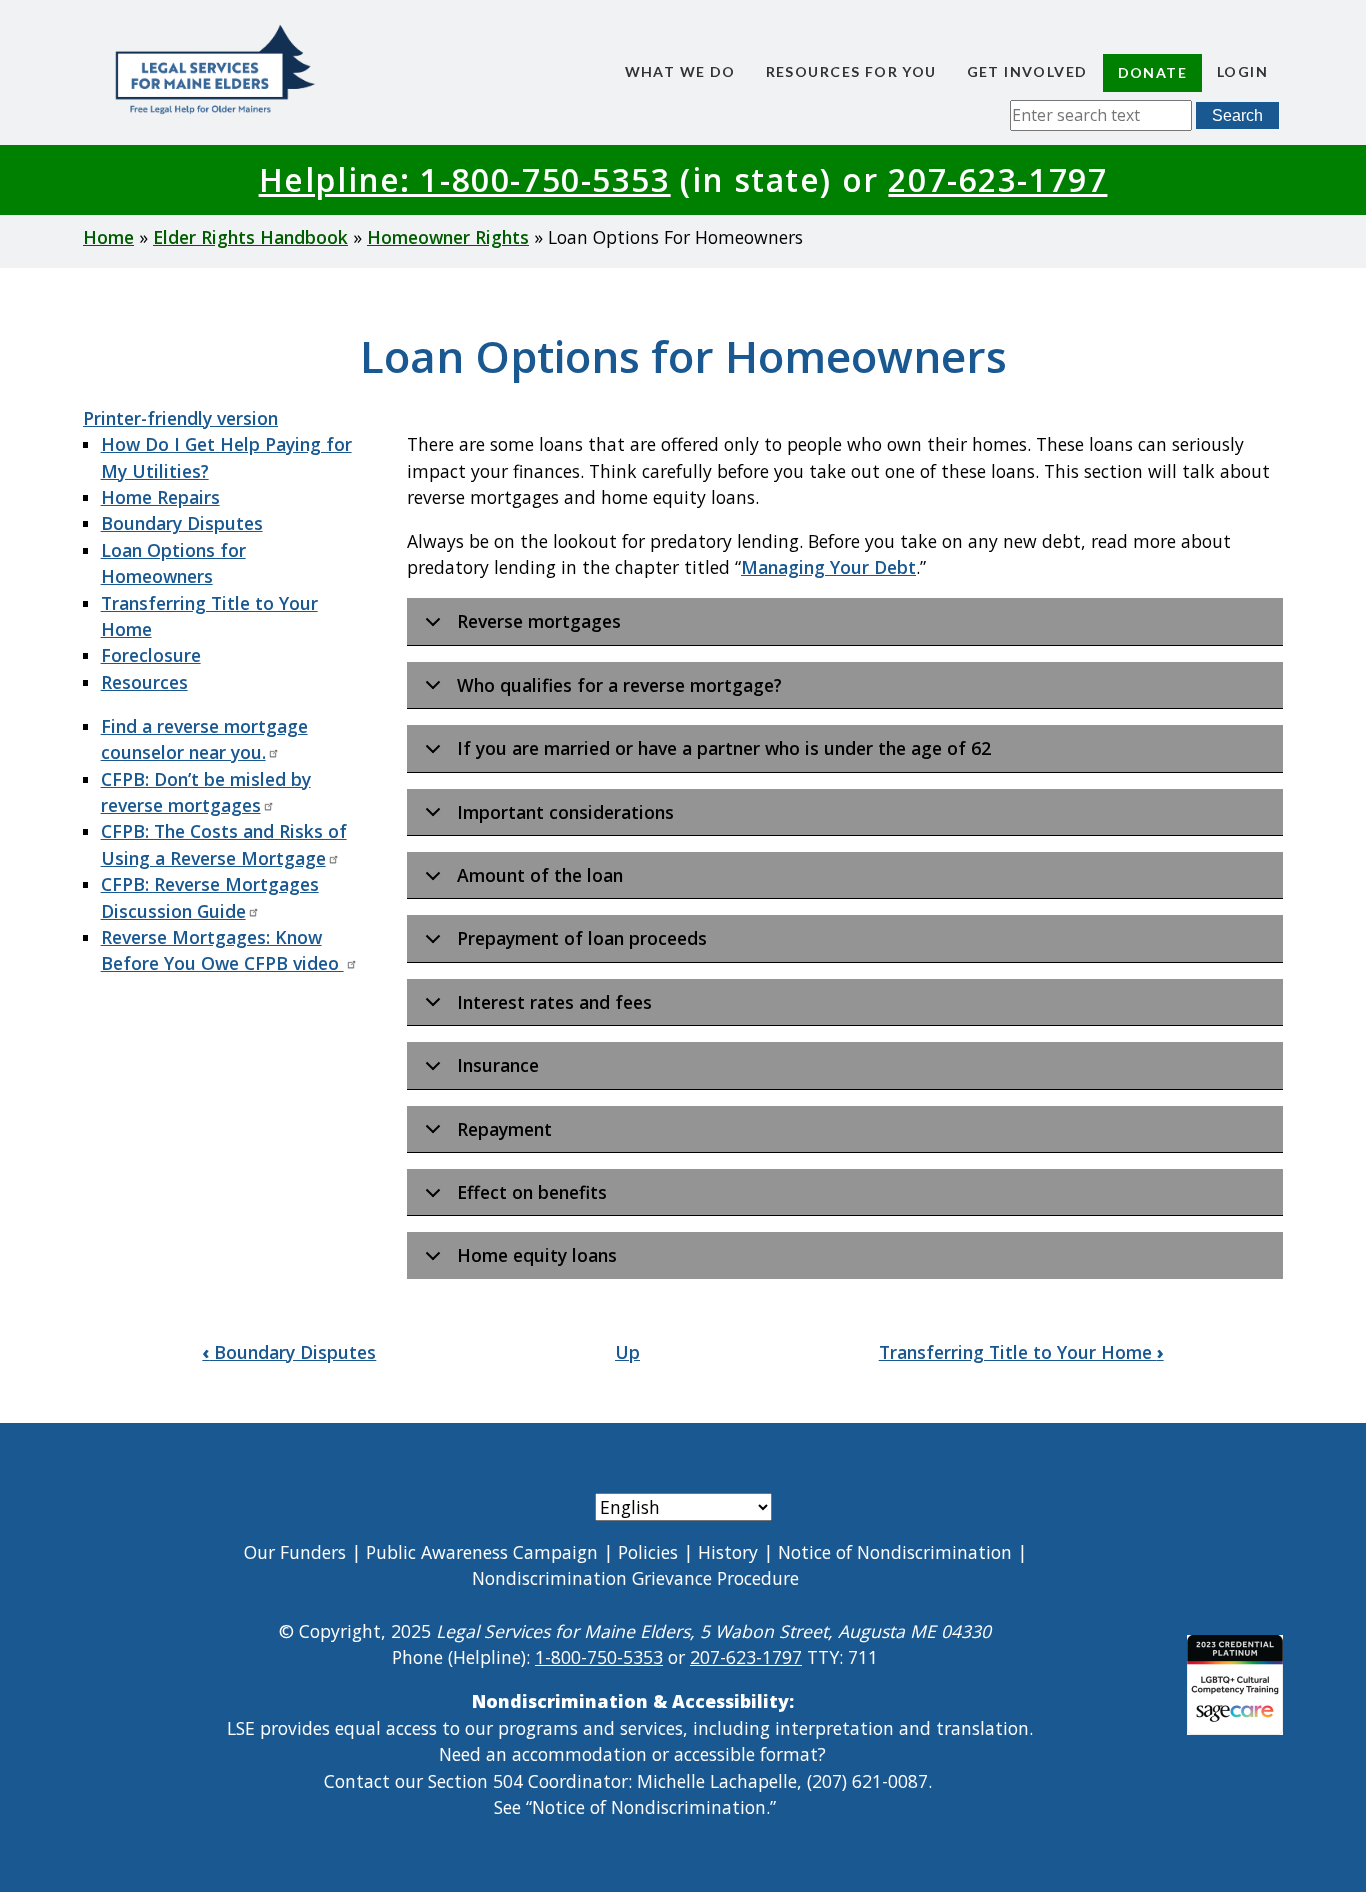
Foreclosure (151, 655)
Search (1237, 115)
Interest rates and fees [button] (554, 1002)
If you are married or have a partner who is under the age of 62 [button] (724, 748)
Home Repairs (160, 497)
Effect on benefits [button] (532, 1192)
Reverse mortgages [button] (539, 621)
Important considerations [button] (565, 812)
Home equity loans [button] (537, 1255)
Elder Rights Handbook (250, 237)
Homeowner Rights (448, 237)
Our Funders (295, 1552)
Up (627, 1352)
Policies (648, 1552)
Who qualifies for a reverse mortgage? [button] (619, 685)
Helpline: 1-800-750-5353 (465, 179)
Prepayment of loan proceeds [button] (582, 938)
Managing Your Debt (828, 567)
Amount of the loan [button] (540, 875)
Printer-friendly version (180, 418)
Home (108, 237)
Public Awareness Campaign (482, 1552)
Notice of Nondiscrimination (895, 1552)
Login (1242, 71)
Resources (144, 682)
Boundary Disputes (182, 523)
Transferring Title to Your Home (1021, 1352)
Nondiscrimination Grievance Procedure (635, 1578)
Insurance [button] (498, 1065)
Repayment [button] (504, 1129)
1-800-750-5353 (599, 1657)
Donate (1152, 72)
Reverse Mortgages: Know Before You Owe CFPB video (222, 950)
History (728, 1552)
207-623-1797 (997, 179)
